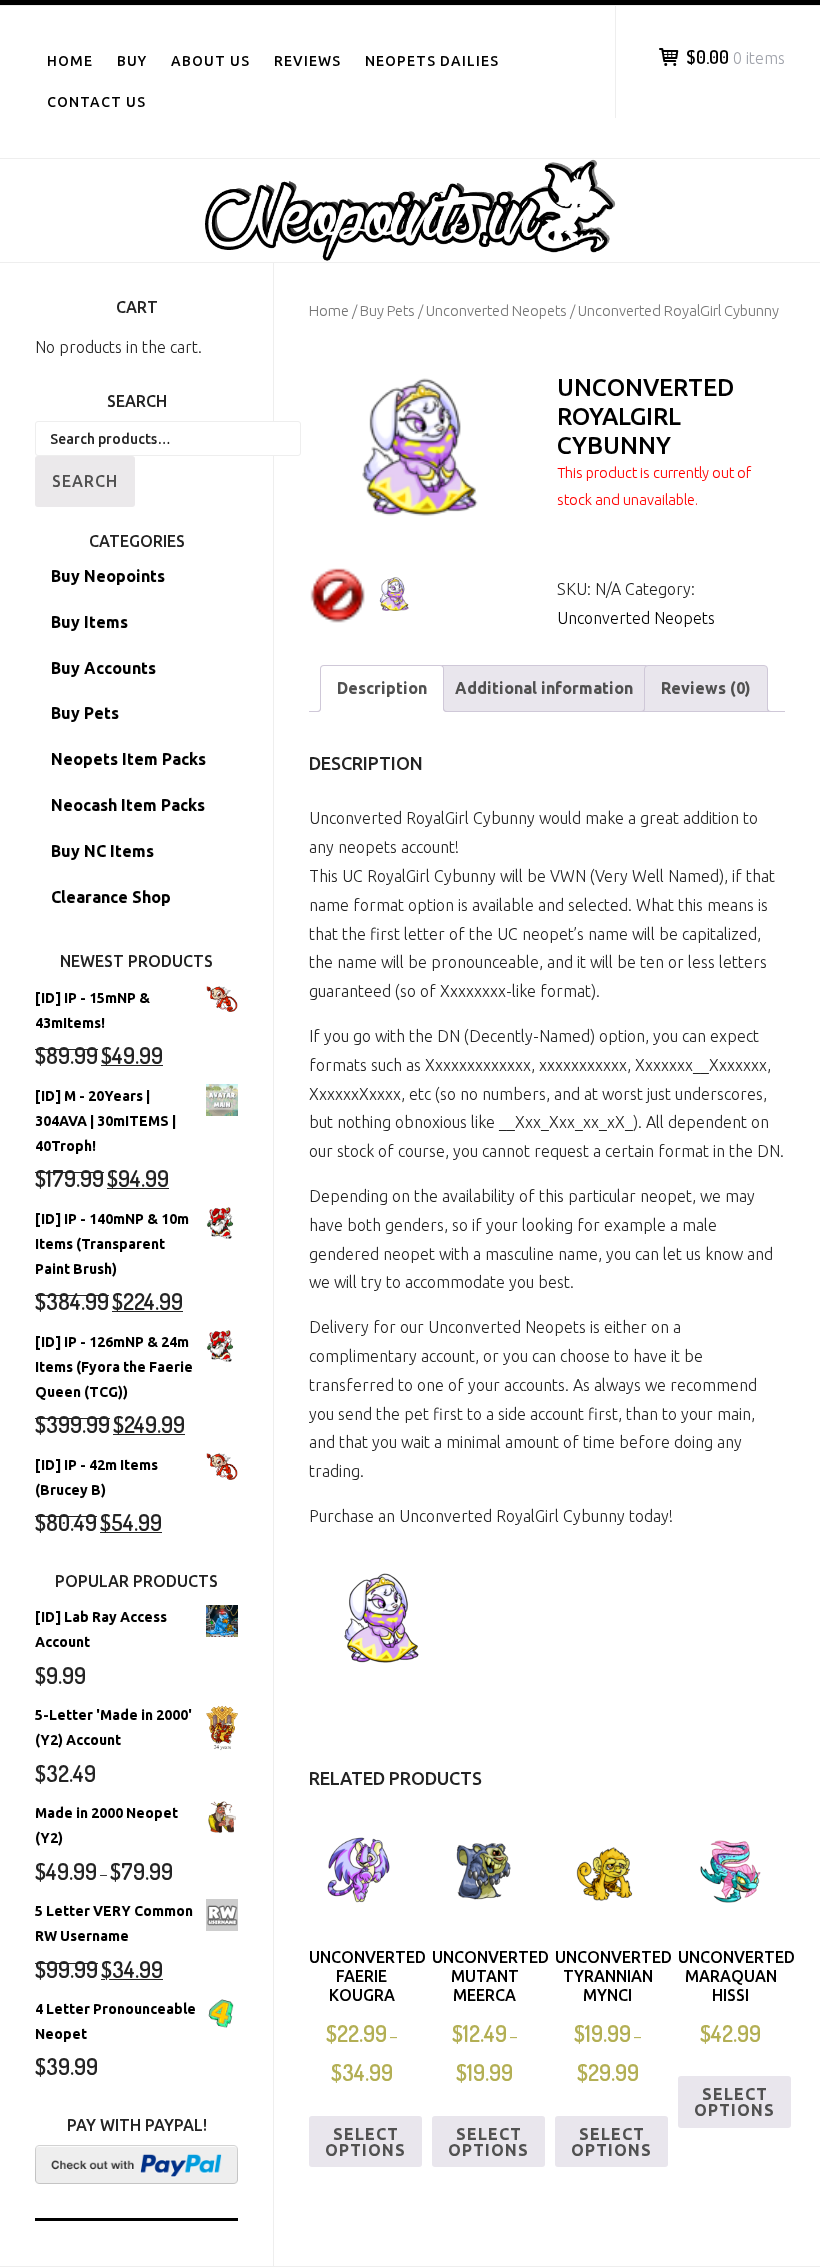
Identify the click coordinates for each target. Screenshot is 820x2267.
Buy (132, 61)
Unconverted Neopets (496, 310)
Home (70, 61)
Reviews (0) (706, 688)
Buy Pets (387, 310)
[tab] (382, 688)
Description (382, 688)
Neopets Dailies (432, 61)
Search (85, 481)
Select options (365, 2142)
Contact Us (96, 102)
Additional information (544, 688)
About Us (210, 61)
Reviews (307, 61)
